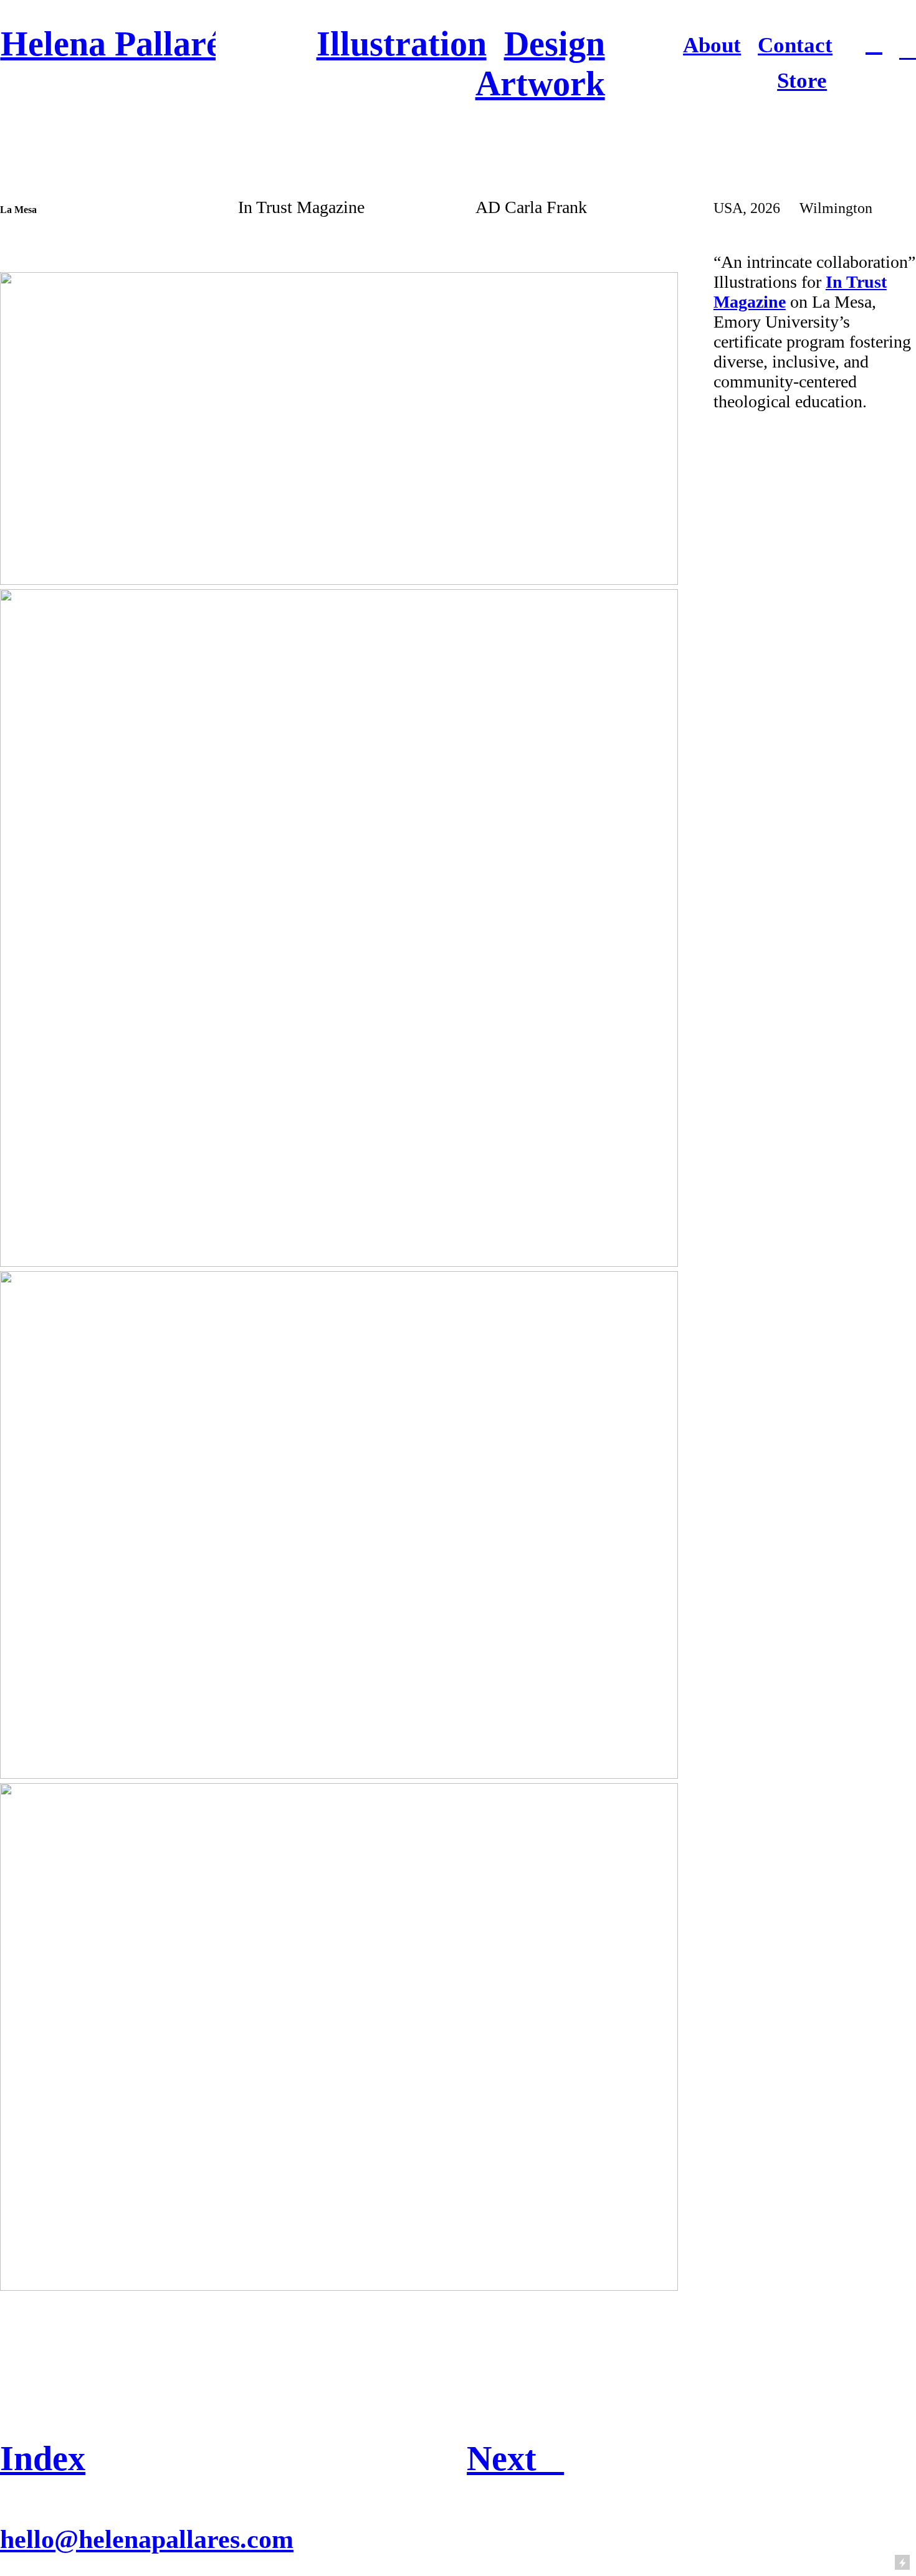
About (712, 45)
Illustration (402, 44)
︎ (908, 50)
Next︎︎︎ (515, 2458)
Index (43, 2458)
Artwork (540, 83)
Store (802, 81)
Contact (795, 45)
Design (555, 44)
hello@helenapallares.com (147, 2539)
